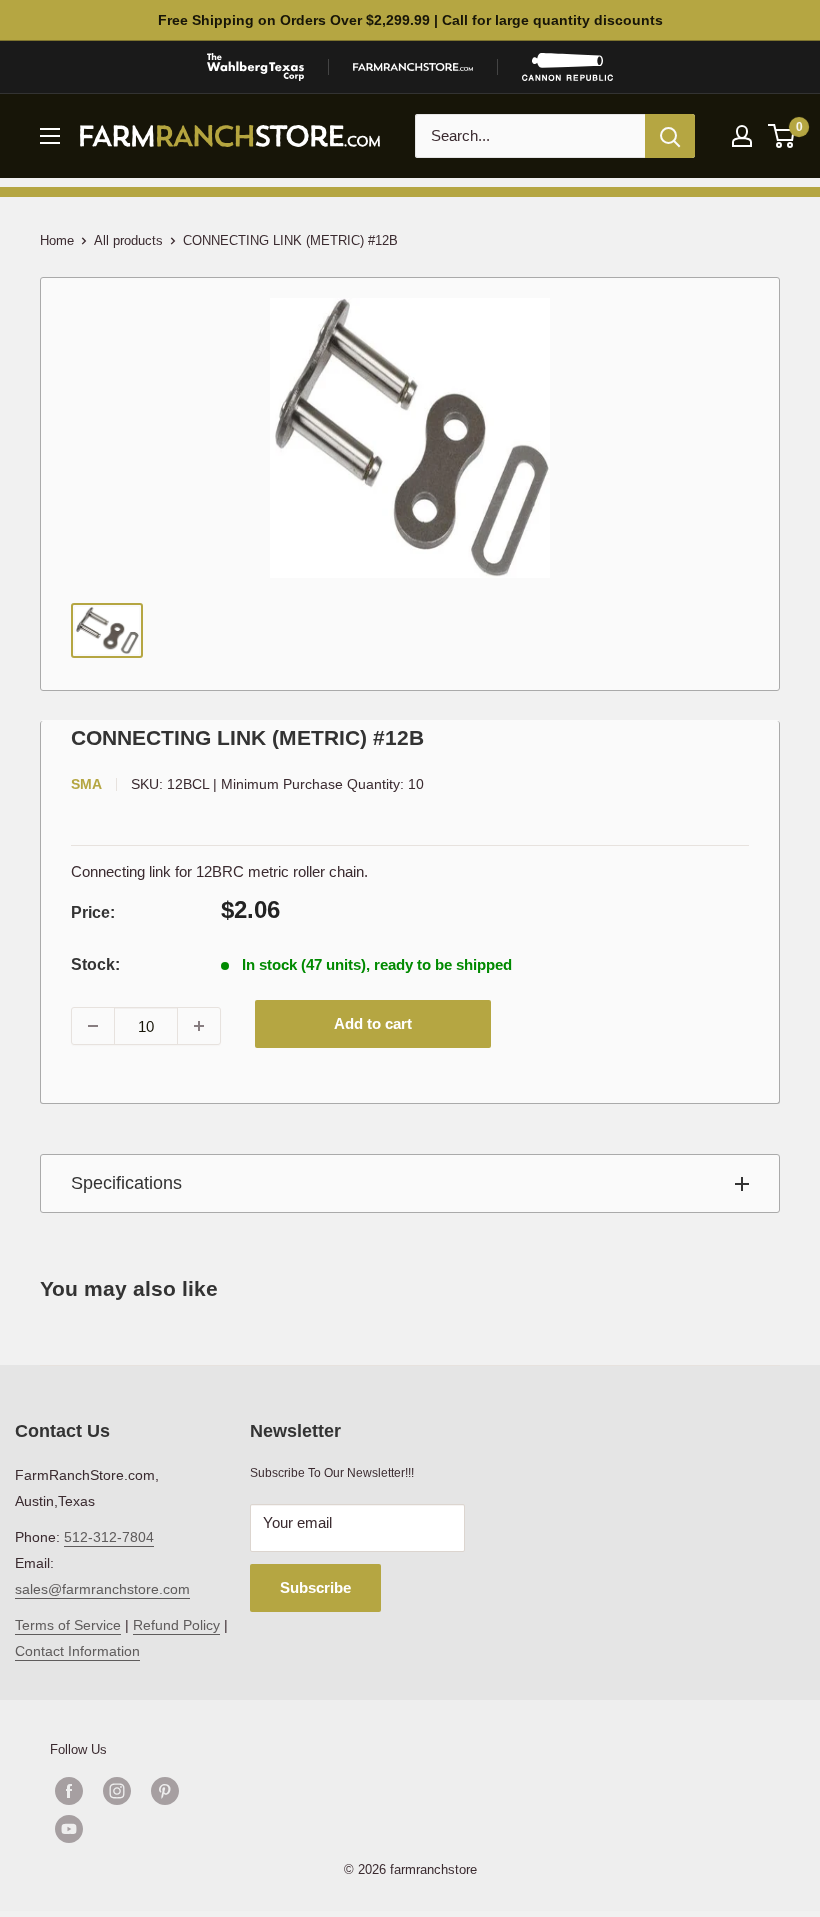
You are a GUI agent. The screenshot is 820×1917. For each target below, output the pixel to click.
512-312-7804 (109, 1537)
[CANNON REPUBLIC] (567, 67)
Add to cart (373, 1023)
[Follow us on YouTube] (141, 1829)
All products (128, 240)
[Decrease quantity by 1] (93, 1026)
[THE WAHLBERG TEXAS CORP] (255, 67)
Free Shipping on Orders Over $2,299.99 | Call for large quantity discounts (410, 20)
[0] (782, 136)
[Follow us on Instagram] (117, 1791)
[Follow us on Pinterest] (165, 1791)
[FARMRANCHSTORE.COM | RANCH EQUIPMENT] (413, 67)
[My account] (742, 136)
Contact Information (77, 1651)
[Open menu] (50, 136)
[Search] (670, 136)
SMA (86, 784)
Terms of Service (68, 1625)
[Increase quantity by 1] (199, 1026)
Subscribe (315, 1587)
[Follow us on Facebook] (69, 1791)
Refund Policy (176, 1625)
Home (57, 240)
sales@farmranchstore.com (102, 1589)
